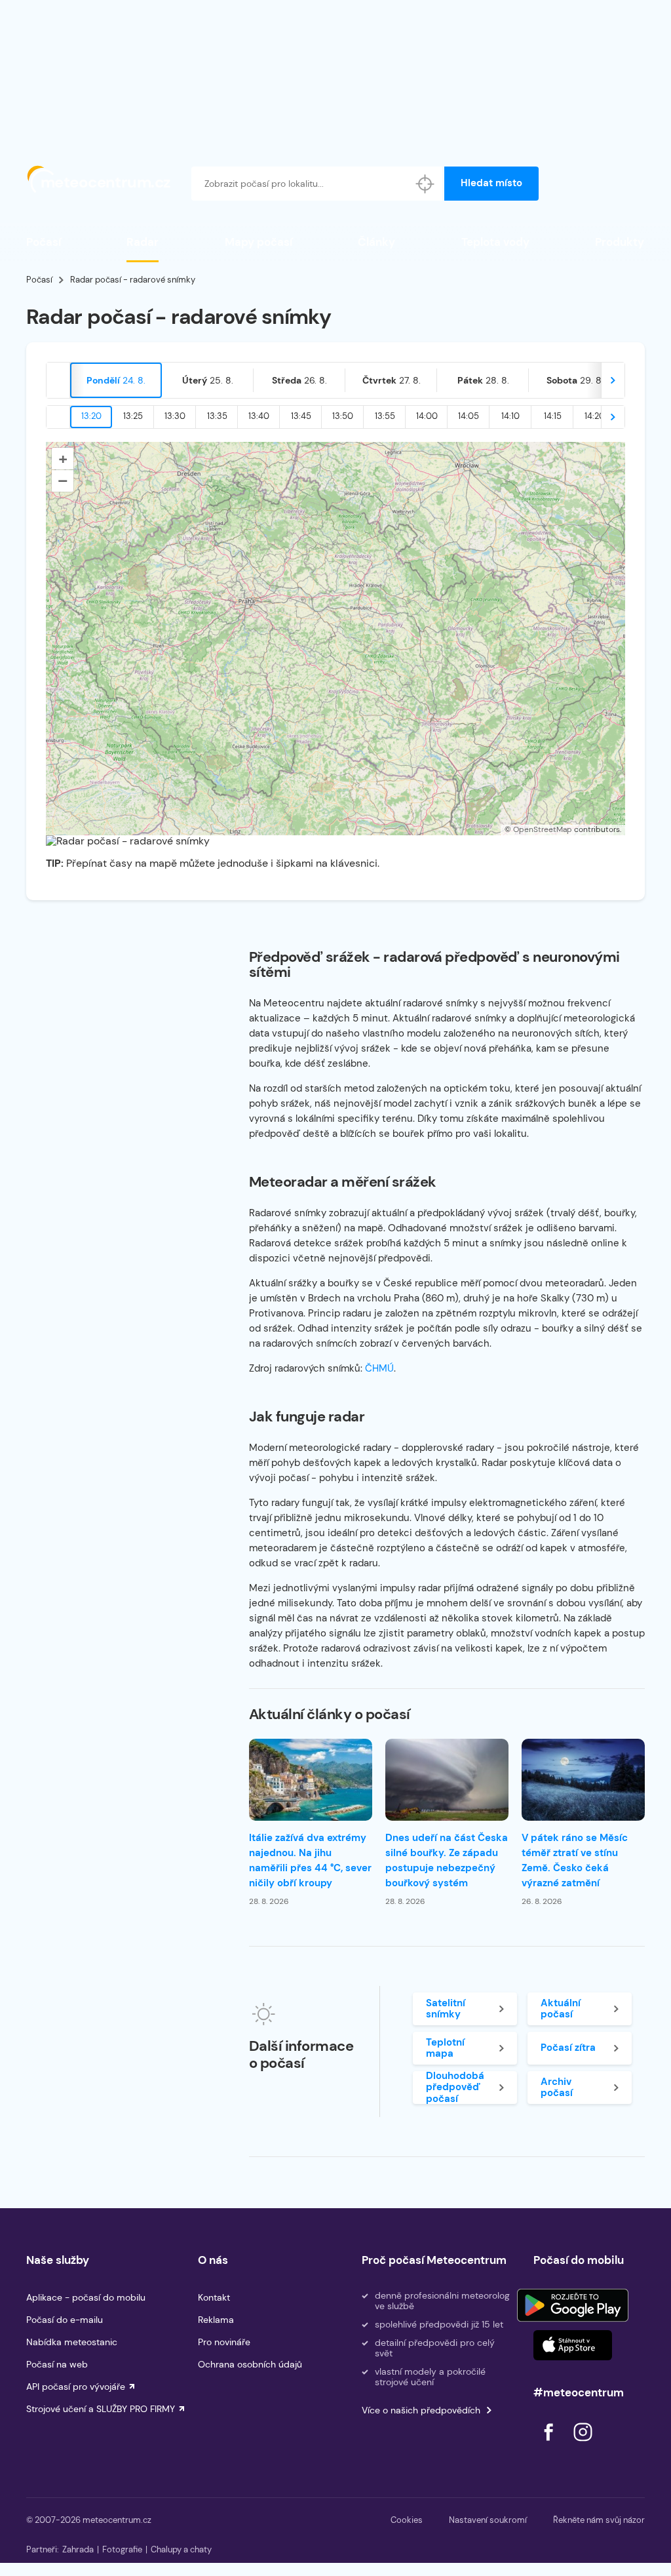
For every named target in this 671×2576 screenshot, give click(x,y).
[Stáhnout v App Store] (573, 2345)
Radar (143, 242)
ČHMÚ (379, 1368)
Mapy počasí (259, 242)
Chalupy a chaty (181, 2549)
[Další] (613, 380)
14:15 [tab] (553, 416)
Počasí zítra (568, 2048)
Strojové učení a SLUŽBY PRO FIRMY (101, 2409)
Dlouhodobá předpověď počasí (455, 2088)
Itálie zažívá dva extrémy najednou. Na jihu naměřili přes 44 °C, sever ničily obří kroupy (310, 1860)
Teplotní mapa (445, 2048)
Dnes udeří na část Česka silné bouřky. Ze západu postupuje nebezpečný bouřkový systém (447, 1860)
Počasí (44, 242)
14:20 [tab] (595, 416)
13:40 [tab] (259, 416)
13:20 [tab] (91, 416)
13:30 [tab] (175, 416)
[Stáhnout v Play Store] (573, 2305)
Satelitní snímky (446, 2009)
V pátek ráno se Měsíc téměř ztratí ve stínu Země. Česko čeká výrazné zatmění (575, 1860)
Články (376, 242)
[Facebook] (550, 2445)
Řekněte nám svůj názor (599, 2520)
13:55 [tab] (385, 416)
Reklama (216, 2320)
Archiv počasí (557, 2087)
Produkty (620, 242)
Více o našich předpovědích (421, 2410)
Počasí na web (57, 2364)
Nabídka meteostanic (72, 2342)
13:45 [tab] (301, 416)
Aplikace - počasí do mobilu (86, 2297)
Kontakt (214, 2297)
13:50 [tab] (343, 416)
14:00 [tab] (427, 416)
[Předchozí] (58, 380)
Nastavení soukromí (488, 2520)
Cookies (407, 2520)
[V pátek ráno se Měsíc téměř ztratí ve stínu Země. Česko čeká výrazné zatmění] (583, 1780)
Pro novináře (224, 2342)
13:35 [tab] (217, 416)
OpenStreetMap (543, 829)
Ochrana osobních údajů (250, 2364)
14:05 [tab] (469, 416)
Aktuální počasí (561, 2009)
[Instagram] (583, 2445)
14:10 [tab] (510, 416)
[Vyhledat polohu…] (425, 184)
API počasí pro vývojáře (76, 2387)
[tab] (116, 380)
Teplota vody (495, 242)
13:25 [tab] (133, 416)
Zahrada (78, 2549)
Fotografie (122, 2549)
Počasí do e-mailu (65, 2320)
